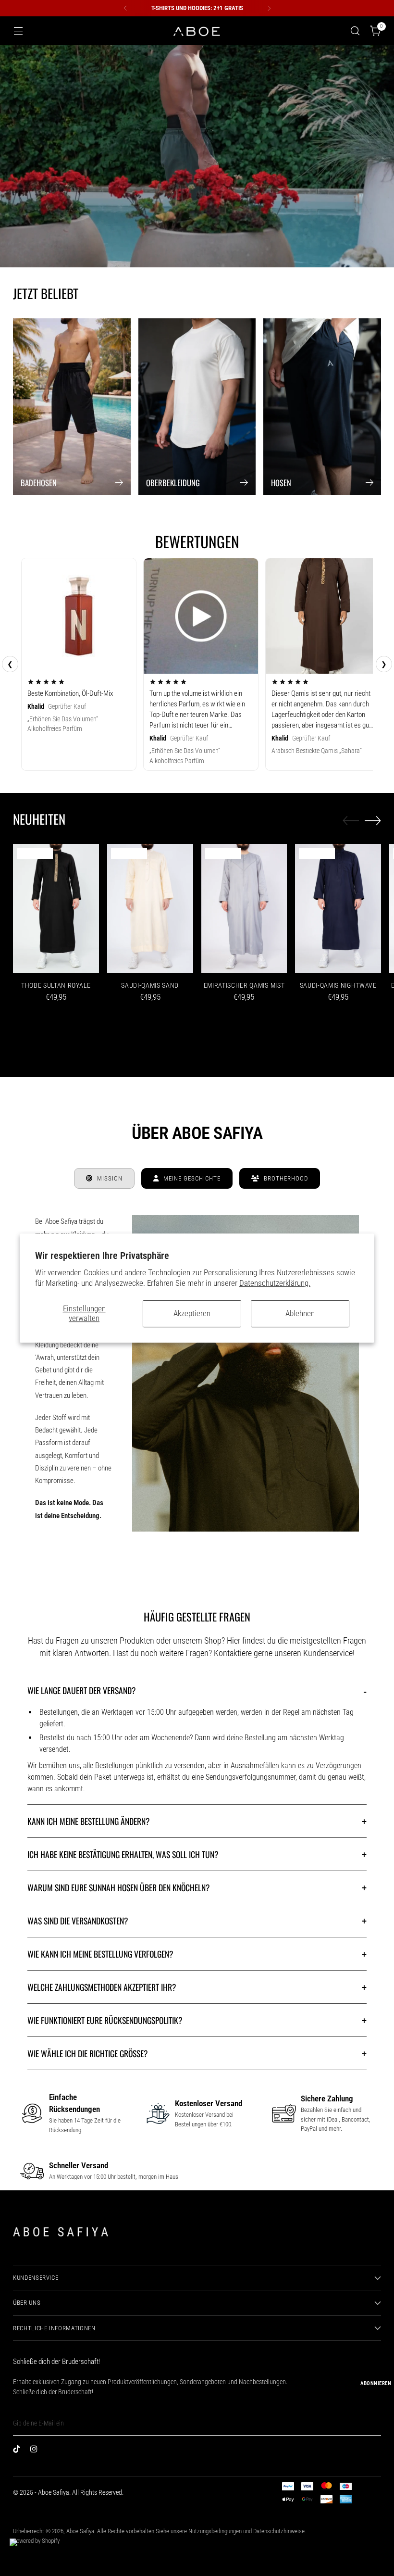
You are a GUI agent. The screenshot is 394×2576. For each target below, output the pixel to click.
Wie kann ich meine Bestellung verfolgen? (197, 1954)
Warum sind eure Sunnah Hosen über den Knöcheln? (197, 1887)
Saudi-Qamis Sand (150, 985)
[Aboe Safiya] (197, 31)
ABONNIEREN (376, 2383)
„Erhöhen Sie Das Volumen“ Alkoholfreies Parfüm (63, 724)
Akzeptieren (192, 1313)
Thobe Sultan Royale (56, 985)
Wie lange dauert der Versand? (197, 1690)
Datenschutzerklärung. (275, 1283)
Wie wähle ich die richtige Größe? (197, 2053)
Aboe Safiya (80, 2531)
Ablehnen (300, 1313)
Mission (110, 1178)
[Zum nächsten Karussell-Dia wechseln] (373, 820)
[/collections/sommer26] (197, 156)
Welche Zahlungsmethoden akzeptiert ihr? (197, 1987)
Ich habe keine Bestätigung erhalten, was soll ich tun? (197, 1854)
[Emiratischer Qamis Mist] (244, 908)
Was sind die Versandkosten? (197, 1921)
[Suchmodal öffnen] (355, 31)
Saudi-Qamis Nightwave (338, 985)
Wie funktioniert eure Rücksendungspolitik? (197, 2020)
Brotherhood (286, 1178)
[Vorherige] (125, 8)
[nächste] (269, 8)
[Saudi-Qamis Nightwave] (338, 908)
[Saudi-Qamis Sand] (150, 908)
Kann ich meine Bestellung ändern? (197, 1821)
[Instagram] (36, 2451)
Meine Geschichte (192, 1178)
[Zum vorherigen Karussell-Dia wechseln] (351, 821)
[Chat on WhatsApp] (21, 2550)
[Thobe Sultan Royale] (56, 908)
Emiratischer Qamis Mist (244, 985)
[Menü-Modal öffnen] (18, 31)
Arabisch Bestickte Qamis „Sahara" (317, 751)
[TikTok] (19, 2451)
